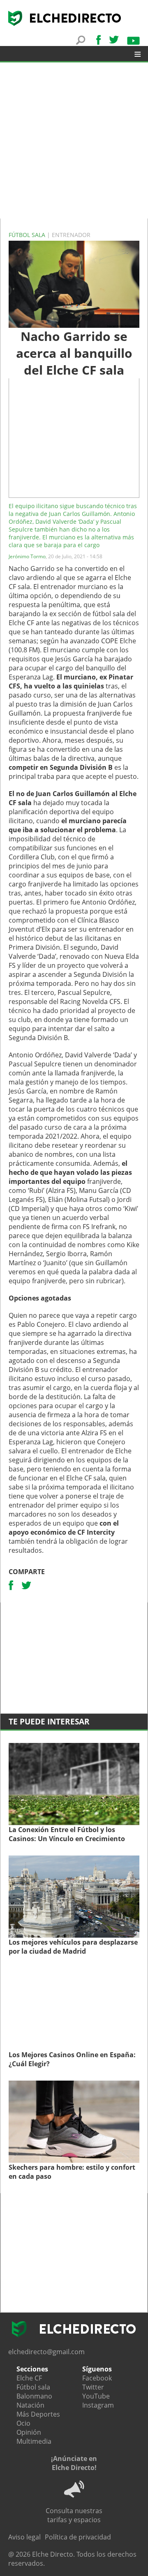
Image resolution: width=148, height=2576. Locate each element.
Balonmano (34, 2396)
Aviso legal (24, 2537)
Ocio (23, 2423)
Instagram (98, 2405)
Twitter (93, 2387)
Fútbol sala (28, 235)
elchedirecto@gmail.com (46, 2352)
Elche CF (29, 2378)
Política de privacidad (78, 2537)
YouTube (96, 2396)
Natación (30, 2405)
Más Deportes (38, 2414)
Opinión (29, 2432)
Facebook (97, 2378)
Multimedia (34, 2441)
